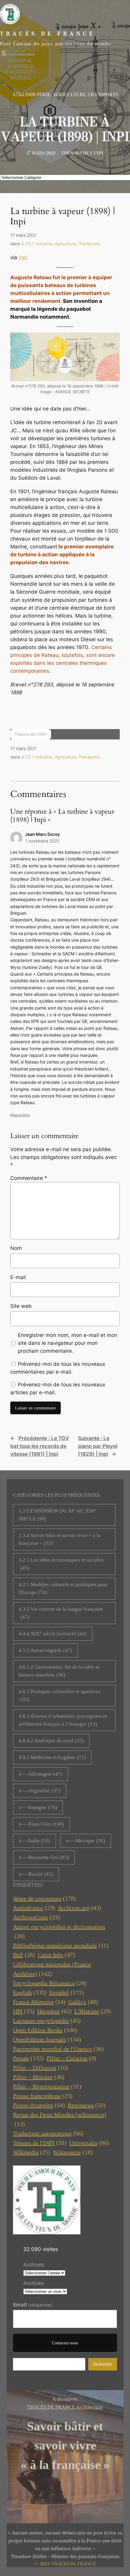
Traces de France (48, 34)
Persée (28, 2058)
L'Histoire (93, 2011)
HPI (24, 2011)
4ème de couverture (45, 1898)
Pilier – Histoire (39, 2077)
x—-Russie (36, 1874)
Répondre (20, 1115)
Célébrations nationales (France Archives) (52, 1969)
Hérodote (54, 2011)
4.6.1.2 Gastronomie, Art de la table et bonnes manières (59, 1671)
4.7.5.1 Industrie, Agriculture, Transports (65, 95)
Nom (16, 1248)
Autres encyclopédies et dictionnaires (59, 1931)
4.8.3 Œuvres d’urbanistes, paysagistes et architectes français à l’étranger (63, 1720)
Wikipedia (32, 2152)
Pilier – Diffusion (41, 2068)
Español (67, 1992)
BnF (24, 1955)
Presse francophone (43, 2096)
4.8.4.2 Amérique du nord (51, 1741)
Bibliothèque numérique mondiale (61, 1945)
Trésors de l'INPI (40, 2143)
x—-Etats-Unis (41, 1824)
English (30, 1992)
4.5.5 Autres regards (45, 1650)
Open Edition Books (45, 2030)
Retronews (87, 2105)
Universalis (89, 2143)
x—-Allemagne (41, 1774)
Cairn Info (56, 1955)
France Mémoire (39, 2002)
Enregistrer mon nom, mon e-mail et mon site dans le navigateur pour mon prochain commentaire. (68, 1343)
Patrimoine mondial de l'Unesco (58, 2049)
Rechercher (103, 2364)
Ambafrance (34, 1908)
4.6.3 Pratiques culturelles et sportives (60, 1695)
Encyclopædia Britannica (50, 1983)
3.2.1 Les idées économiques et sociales (61, 1564)
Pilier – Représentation (47, 2086)
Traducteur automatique (48, 2133)
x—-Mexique (86, 1841)
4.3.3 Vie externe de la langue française (61, 1613)
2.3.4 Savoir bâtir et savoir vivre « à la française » (60, 1539)
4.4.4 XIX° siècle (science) (53, 1634)
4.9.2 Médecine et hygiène (52, 1757)
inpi (23, 257)
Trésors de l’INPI (82, 153)
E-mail (18, 1277)
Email (32, 2305)
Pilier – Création (71, 2058)
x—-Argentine (40, 1791)
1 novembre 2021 (42, 841)
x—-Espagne (38, 1807)
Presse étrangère (39, 2105)
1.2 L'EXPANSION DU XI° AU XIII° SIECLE (57, 1515)
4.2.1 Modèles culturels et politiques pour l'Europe (63, 1588)
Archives (34, 2265)
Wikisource (73, 2152)
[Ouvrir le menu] (4, 53)
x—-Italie (34, 1841)
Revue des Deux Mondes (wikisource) (60, 2119)
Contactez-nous (65, 2343)
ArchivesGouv (37, 1917)
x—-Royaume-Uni (44, 1857)
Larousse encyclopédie (47, 2021)
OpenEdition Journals (47, 2039)
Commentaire (29, 1178)
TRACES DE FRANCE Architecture (65, 2407)
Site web (21, 1306)
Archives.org (80, 1908)
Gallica (83, 2002)
